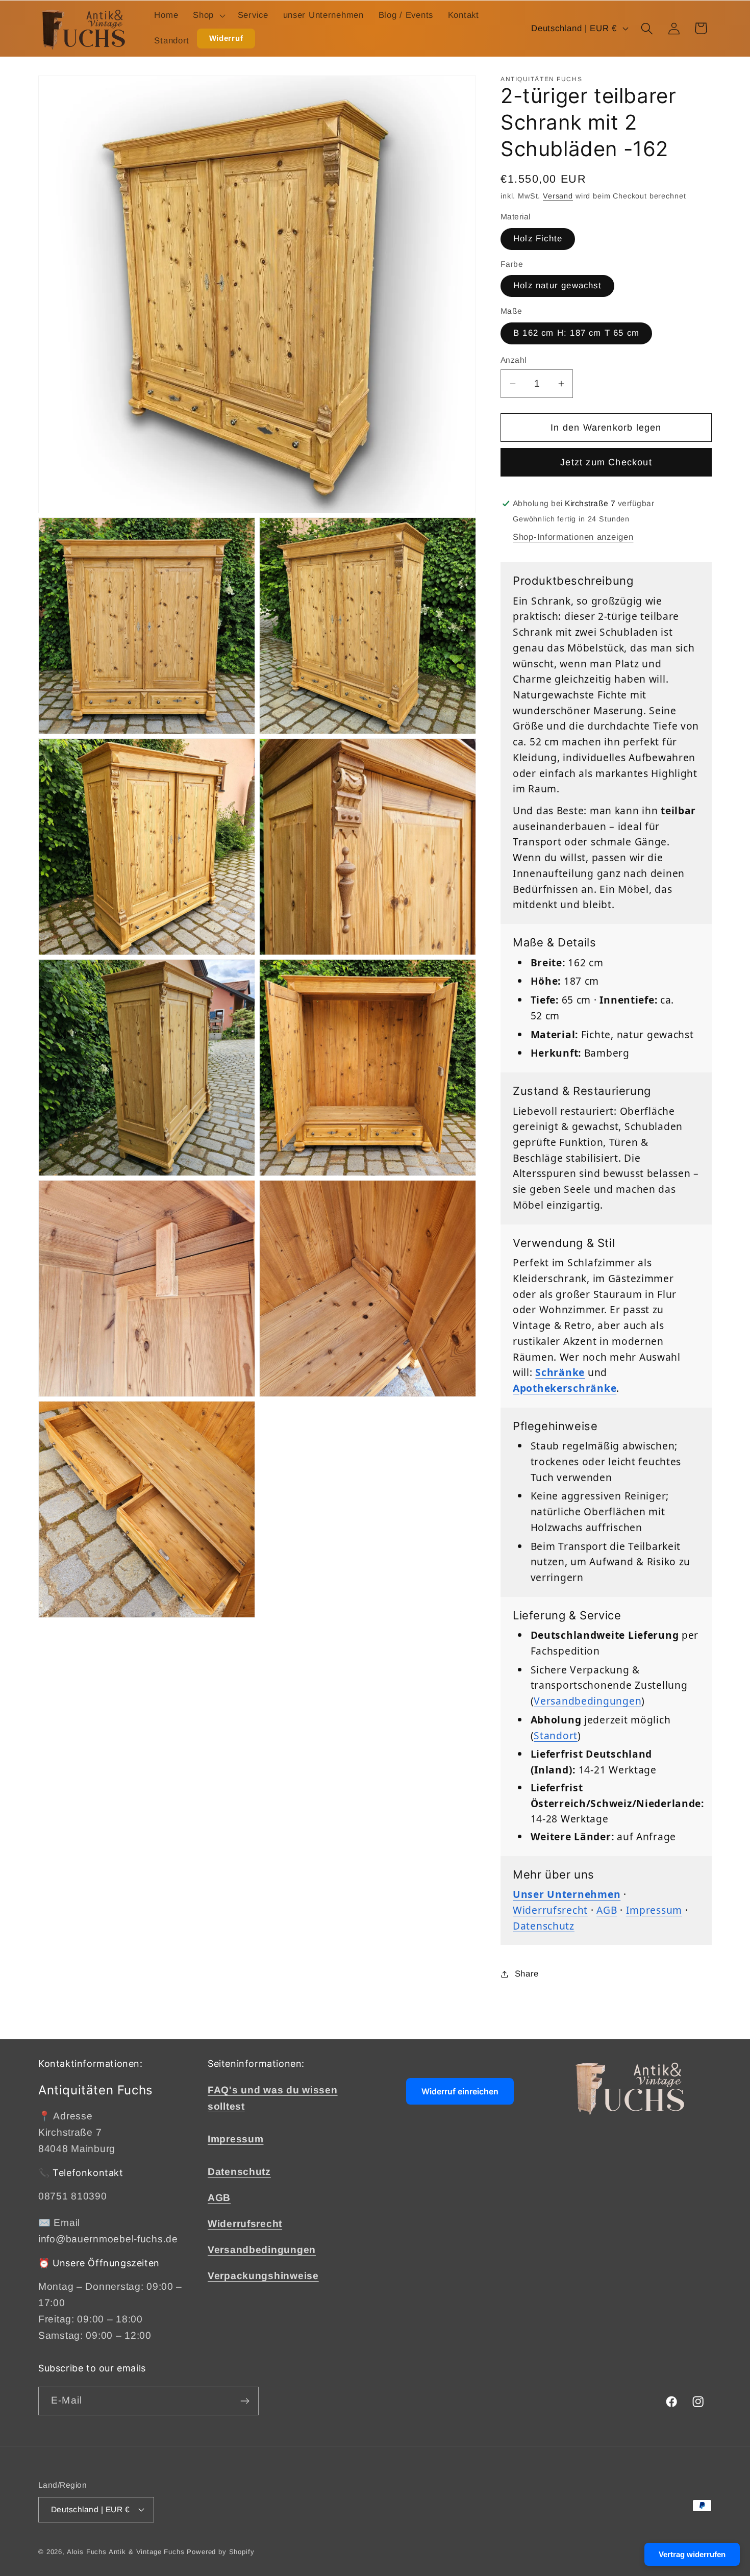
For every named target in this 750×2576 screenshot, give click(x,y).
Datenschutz (544, 1926)
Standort (556, 1735)
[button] (208, 16)
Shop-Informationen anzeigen (573, 537)
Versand (558, 196)
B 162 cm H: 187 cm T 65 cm (576, 333)
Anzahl (514, 360)
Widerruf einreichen (460, 2091)
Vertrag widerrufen (692, 2554)
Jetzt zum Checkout (606, 462)
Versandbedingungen (587, 1701)
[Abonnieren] (245, 2401)
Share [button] (527, 1974)
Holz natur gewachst (557, 285)
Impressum (654, 1910)
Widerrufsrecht (550, 1910)
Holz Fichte (538, 239)
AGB (607, 1910)
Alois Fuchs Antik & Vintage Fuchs (126, 2552)
